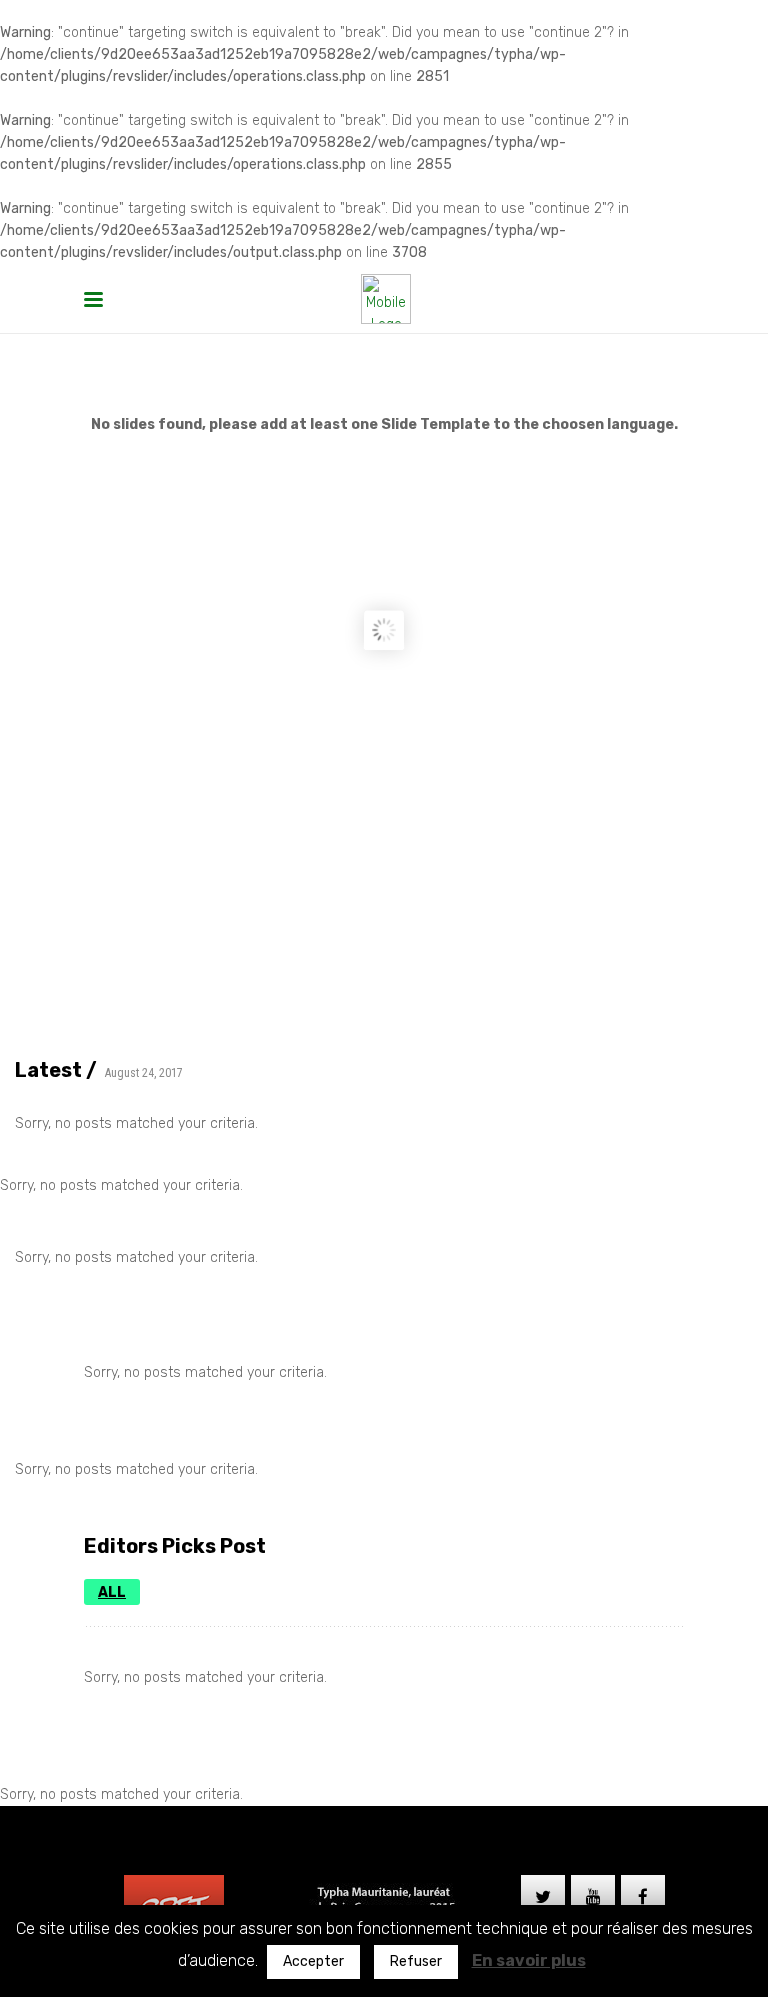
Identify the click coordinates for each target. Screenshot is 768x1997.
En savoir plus (529, 1960)
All (112, 1592)
